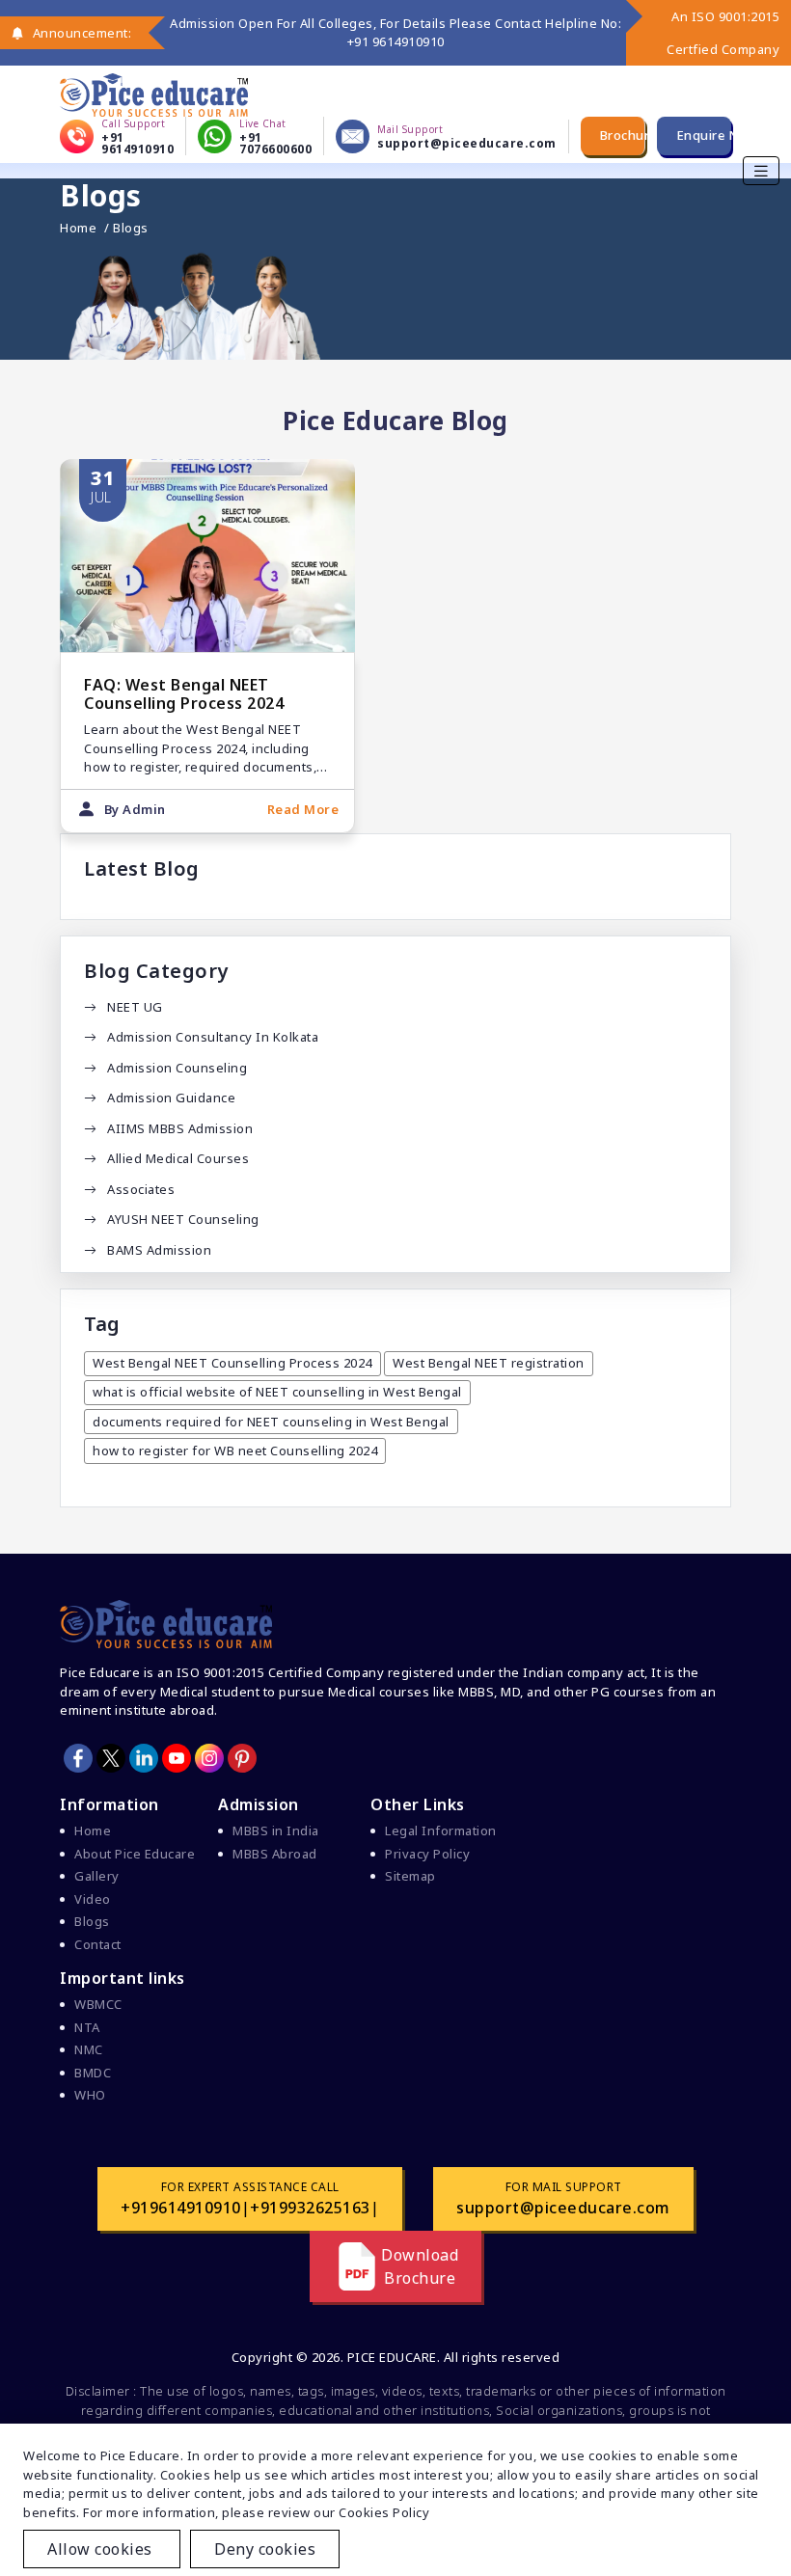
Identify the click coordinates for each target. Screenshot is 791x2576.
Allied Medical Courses (178, 1158)
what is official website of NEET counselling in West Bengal (277, 1392)
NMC (89, 2049)
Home (78, 229)
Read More (303, 809)
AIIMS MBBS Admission (180, 1128)
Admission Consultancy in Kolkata (213, 1037)
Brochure (623, 135)
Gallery (97, 1876)
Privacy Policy (427, 1854)
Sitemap (410, 1876)
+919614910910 (181, 2208)
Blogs (92, 1921)
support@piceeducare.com (563, 2208)
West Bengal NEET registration (489, 1363)
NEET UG (135, 1007)
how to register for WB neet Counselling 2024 (235, 1451)
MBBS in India (276, 1830)
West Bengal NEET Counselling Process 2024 (232, 1363)
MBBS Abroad (275, 1854)
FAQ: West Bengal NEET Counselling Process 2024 (184, 694)
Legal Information (441, 1830)
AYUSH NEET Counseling (183, 1219)
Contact (98, 1944)
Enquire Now (704, 135)
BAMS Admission (159, 1250)
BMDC (93, 2073)
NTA (87, 2027)
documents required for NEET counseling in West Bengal (271, 1422)
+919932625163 (310, 2208)
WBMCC (98, 2004)
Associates (141, 1189)
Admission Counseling (177, 1068)
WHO (90, 2095)
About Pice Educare (135, 1854)
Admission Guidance (171, 1098)
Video (93, 1899)
